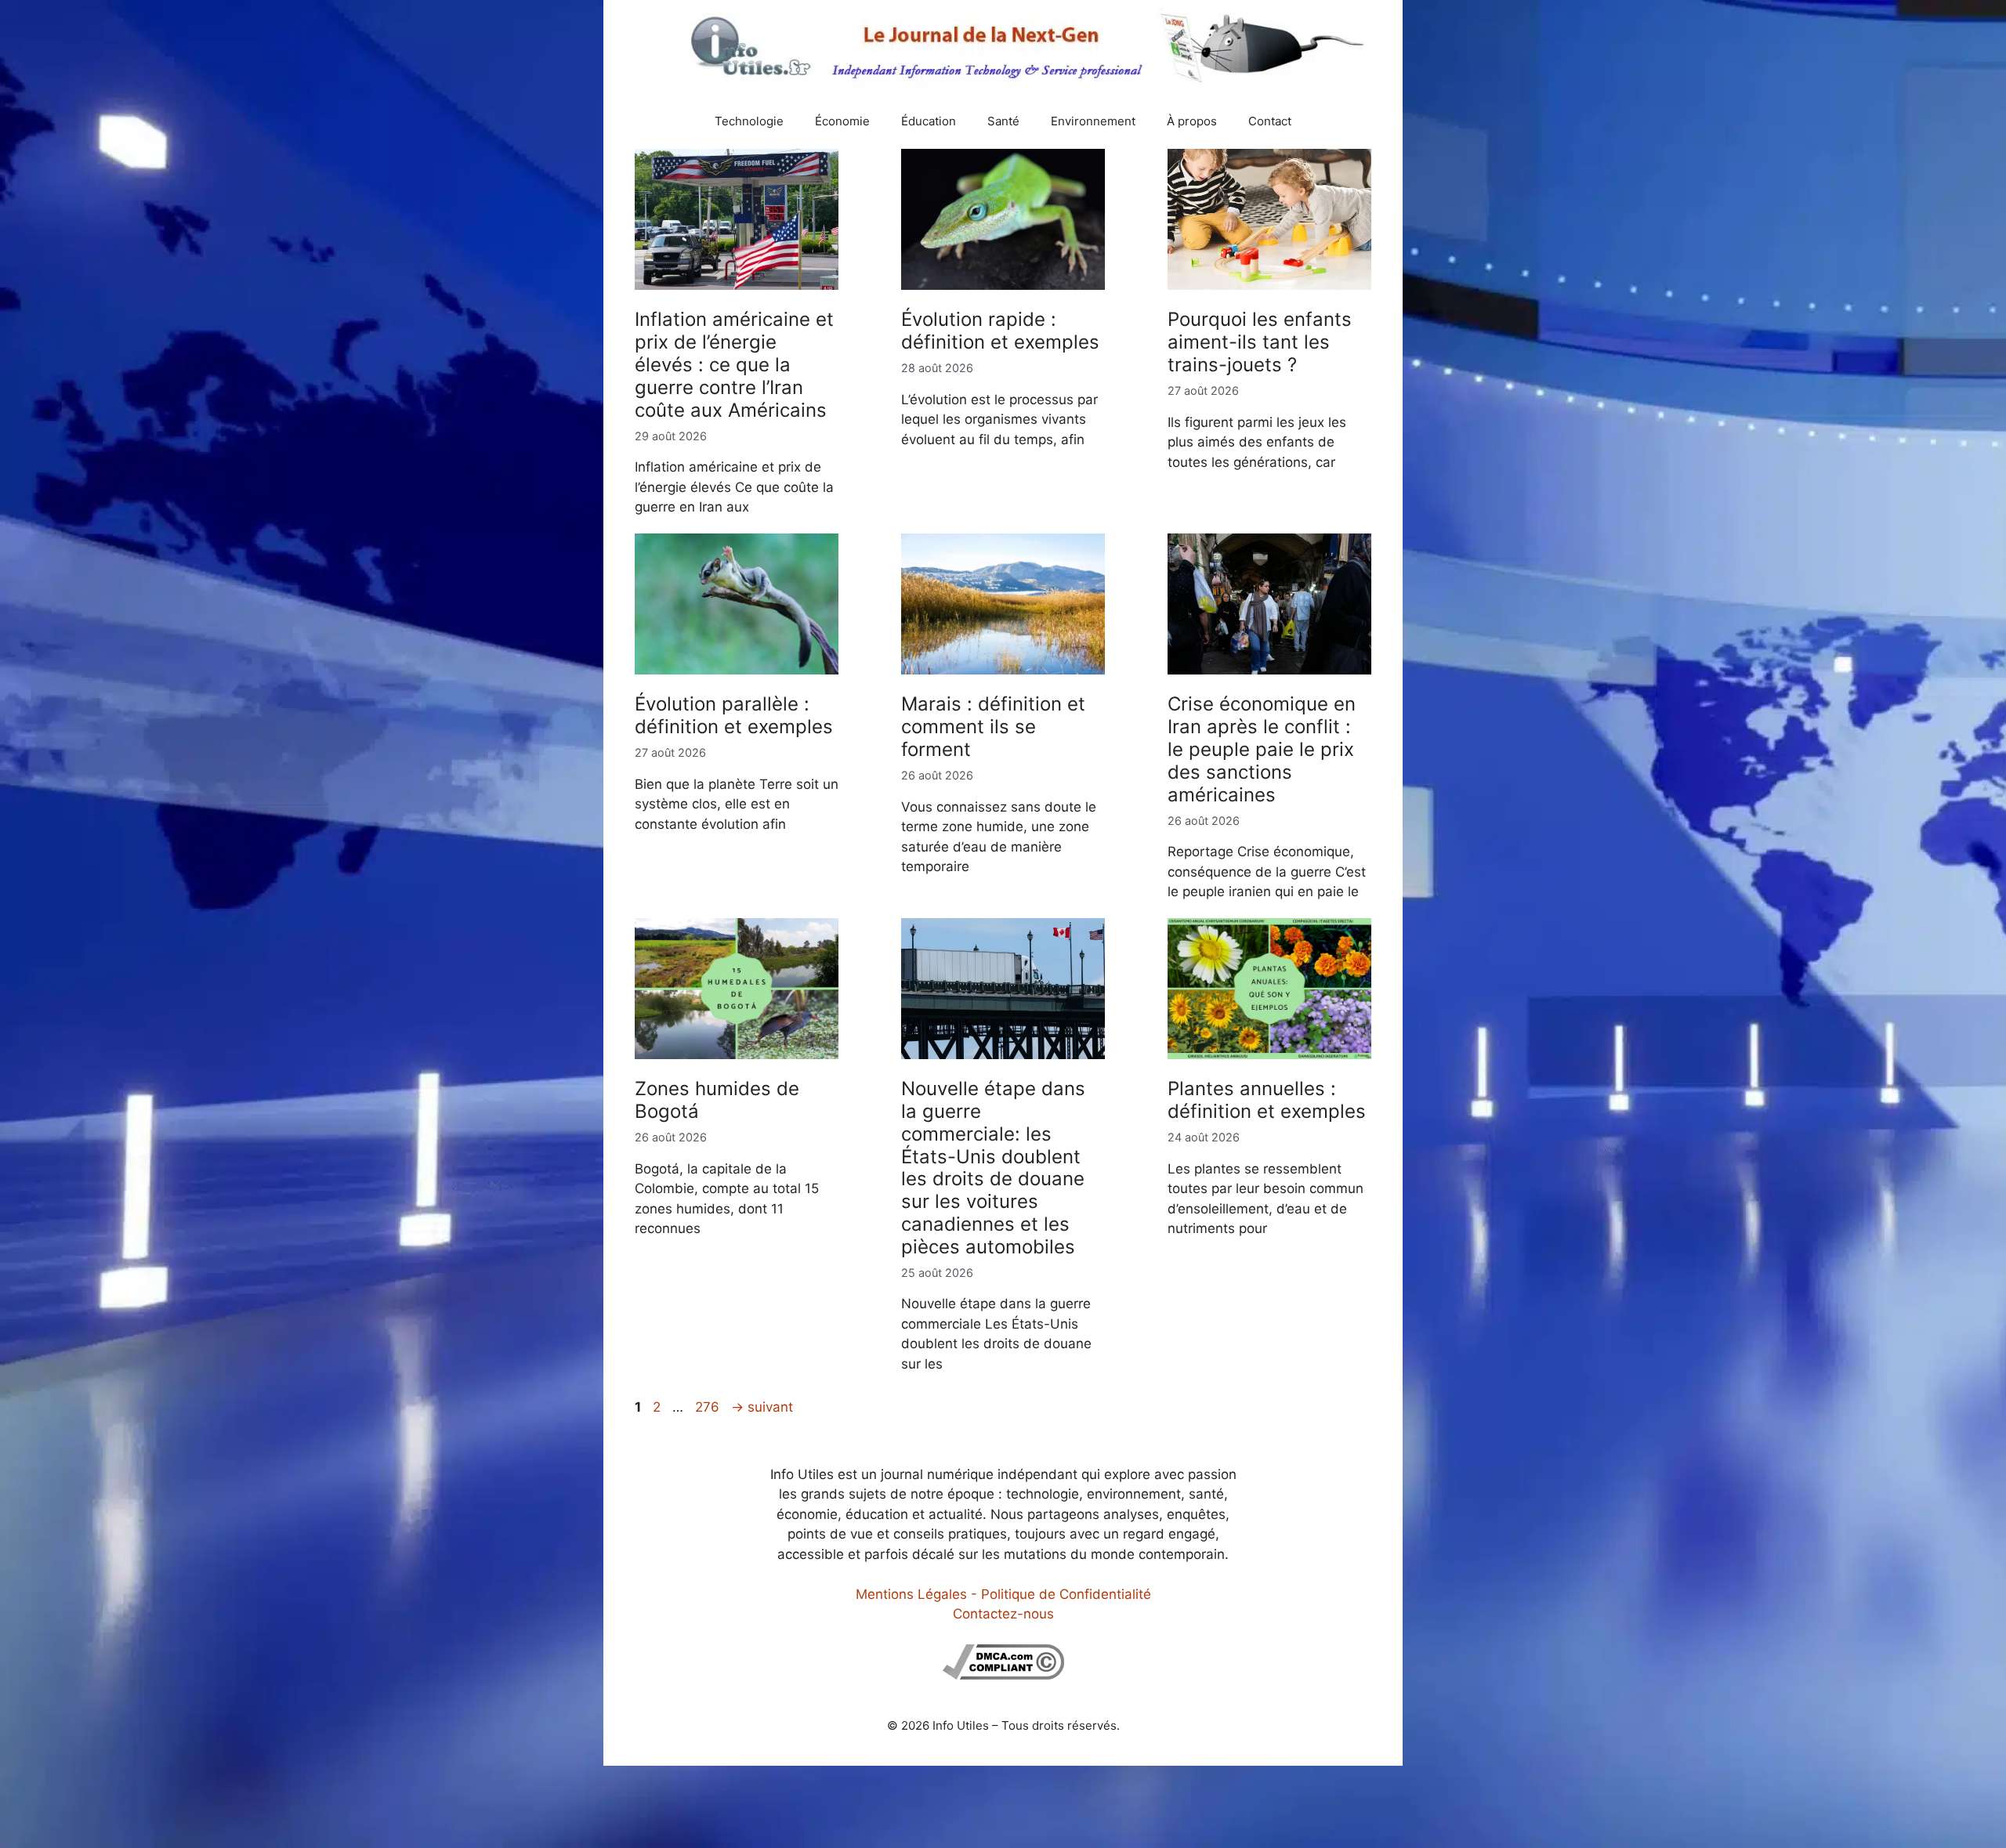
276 (709, 1407)
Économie (842, 121)
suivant (762, 1407)
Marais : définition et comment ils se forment (993, 727)
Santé (1003, 121)
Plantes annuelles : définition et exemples (1267, 1100)
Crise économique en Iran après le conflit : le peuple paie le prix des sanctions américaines (1262, 749)
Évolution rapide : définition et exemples (1000, 331)
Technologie (749, 121)
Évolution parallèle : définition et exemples (734, 715)
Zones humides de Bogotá (717, 1100)
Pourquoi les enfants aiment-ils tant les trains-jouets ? (1260, 342)
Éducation (929, 121)
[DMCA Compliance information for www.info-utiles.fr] (1003, 1675)
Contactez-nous (1003, 1614)
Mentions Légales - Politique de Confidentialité (1003, 1594)
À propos (1192, 121)
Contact (1270, 121)
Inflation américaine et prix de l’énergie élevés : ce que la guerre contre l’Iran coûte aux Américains (734, 364)
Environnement (1093, 121)
